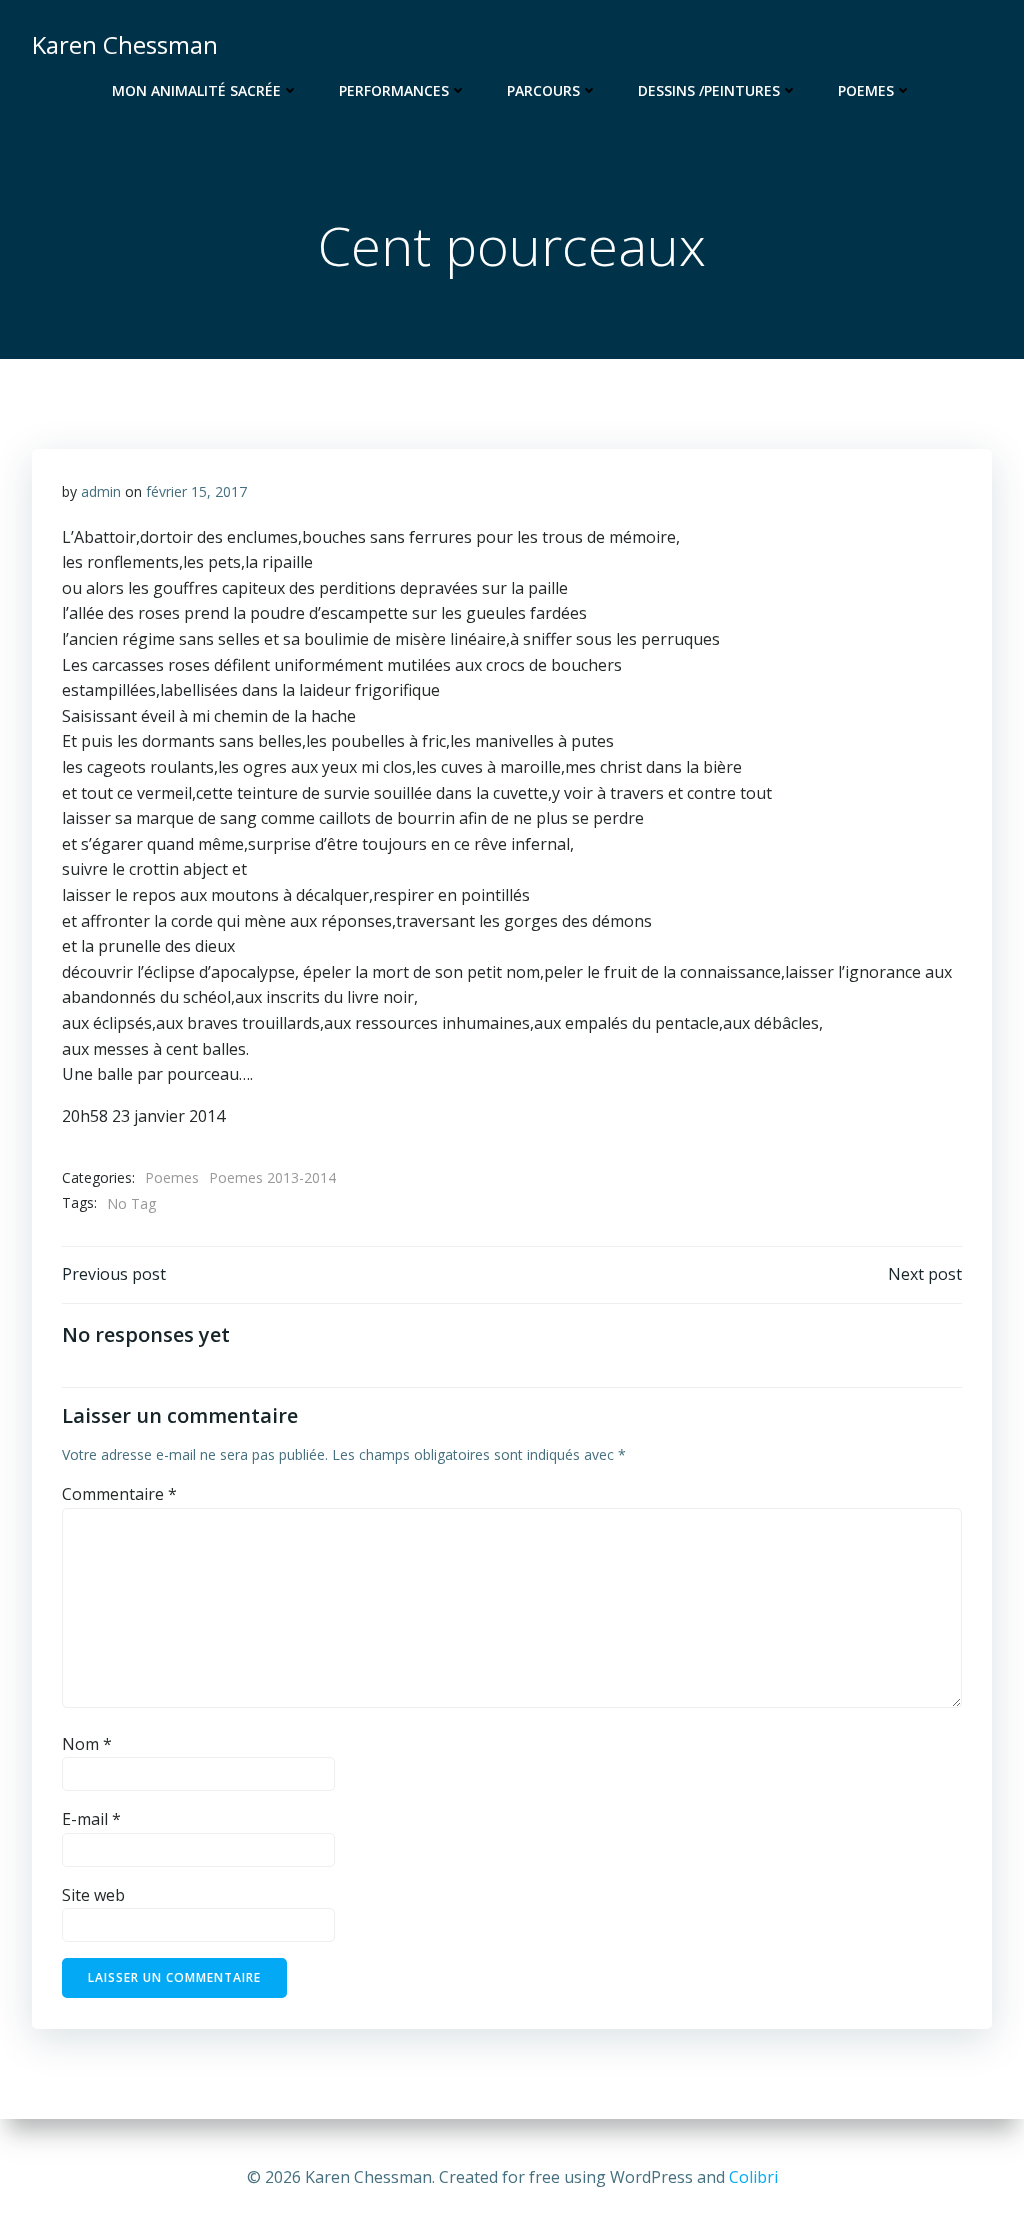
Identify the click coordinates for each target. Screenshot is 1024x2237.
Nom (87, 1744)
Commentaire (119, 1494)
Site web (93, 1895)
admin (101, 491)
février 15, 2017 (196, 491)
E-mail (91, 1819)
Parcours (543, 90)
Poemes (866, 90)
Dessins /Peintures (709, 90)
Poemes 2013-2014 (272, 1177)
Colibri (753, 2177)
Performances (394, 90)
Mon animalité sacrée (196, 90)
